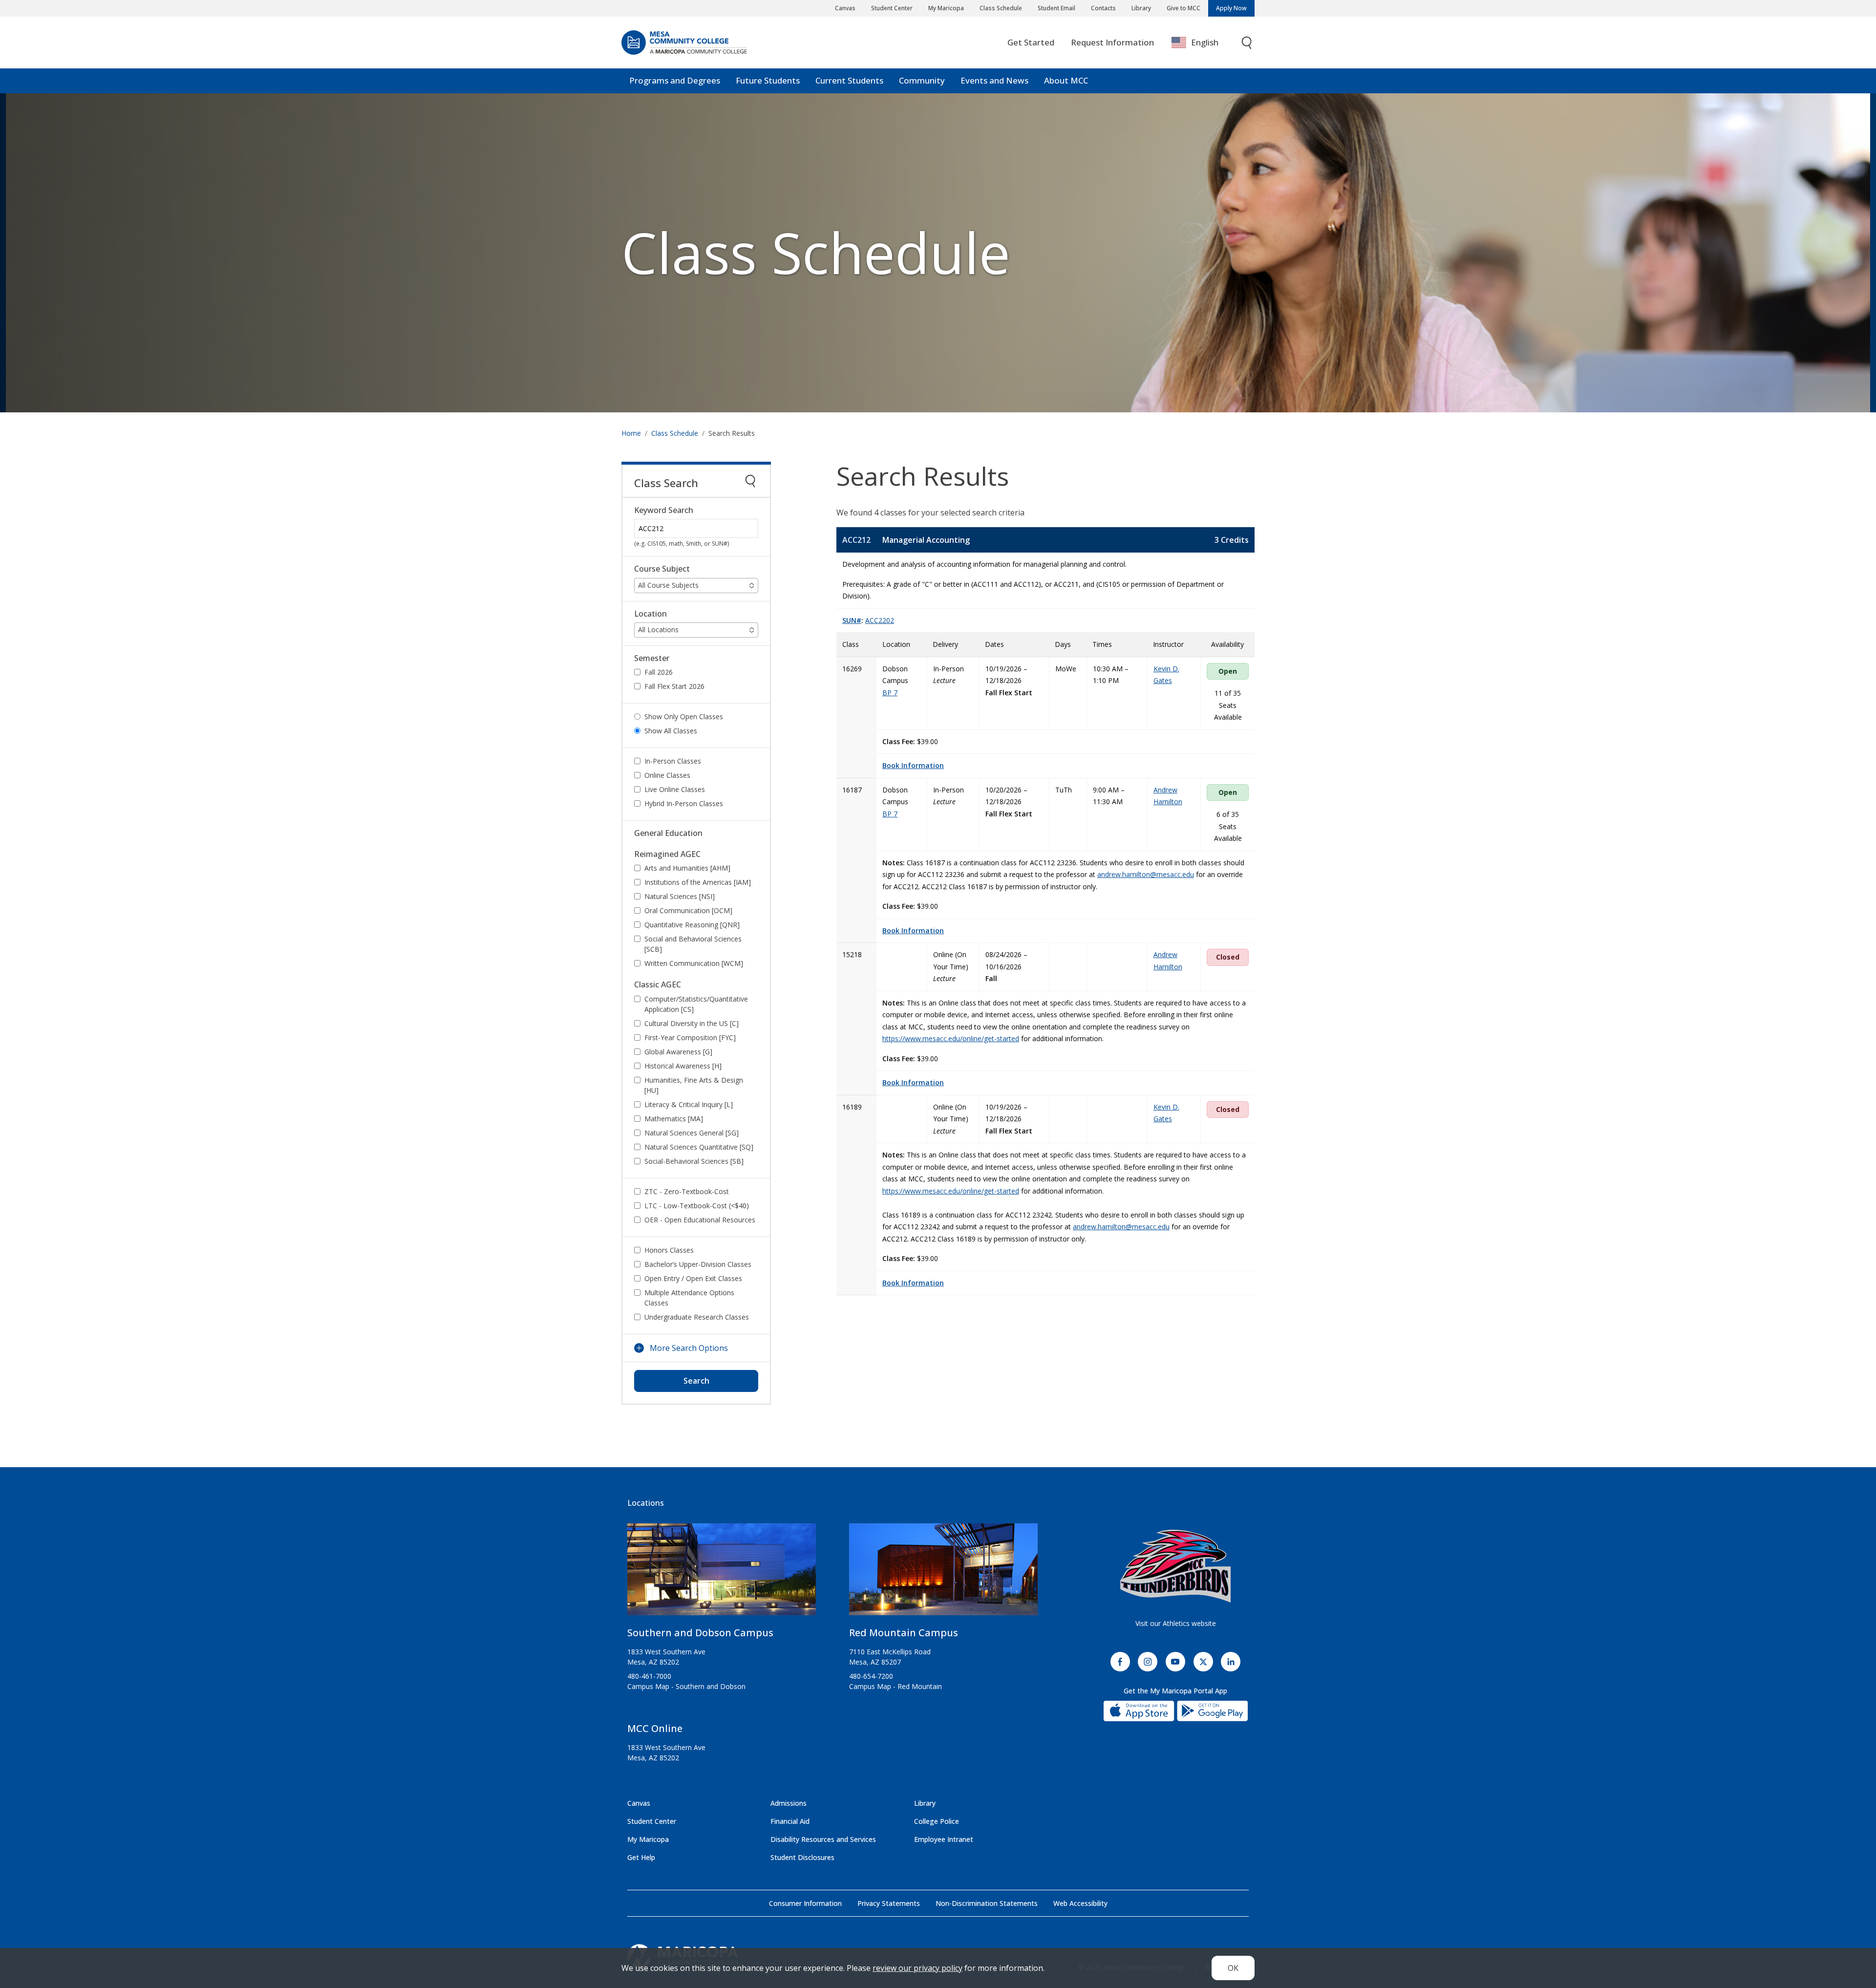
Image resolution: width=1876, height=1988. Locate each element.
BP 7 (890, 693)
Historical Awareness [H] (683, 1066)
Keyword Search (664, 510)
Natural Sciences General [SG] (692, 1133)
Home (631, 433)
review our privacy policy (917, 1968)
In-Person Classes (673, 761)
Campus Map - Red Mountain (895, 1686)
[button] (696, 586)
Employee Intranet (944, 1839)
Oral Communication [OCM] (688, 910)
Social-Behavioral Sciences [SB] (694, 1161)
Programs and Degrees (675, 80)
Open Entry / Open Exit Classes (693, 1278)
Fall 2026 (659, 672)
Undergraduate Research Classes (697, 1317)
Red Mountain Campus (904, 1633)
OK (1233, 1968)
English (1205, 42)
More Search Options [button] (689, 1348)
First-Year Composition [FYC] (690, 1037)
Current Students (849, 80)
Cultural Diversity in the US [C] (692, 1023)
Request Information (1112, 42)
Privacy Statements (889, 1903)
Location (650, 614)
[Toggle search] (1247, 43)
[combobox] (1202, 43)
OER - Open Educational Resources (700, 1220)
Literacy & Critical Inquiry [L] (689, 1104)
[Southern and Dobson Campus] (722, 1573)
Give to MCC (1183, 8)
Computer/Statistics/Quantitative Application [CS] (696, 1004)
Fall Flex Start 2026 (674, 686)
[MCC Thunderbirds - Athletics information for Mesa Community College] (1175, 1566)
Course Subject (662, 569)
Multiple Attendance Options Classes (689, 1298)
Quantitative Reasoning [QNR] (692, 925)
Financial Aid (790, 1821)
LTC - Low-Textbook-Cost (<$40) (697, 1206)
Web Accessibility (1080, 1903)
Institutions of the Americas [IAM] (698, 882)
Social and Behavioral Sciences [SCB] (693, 944)
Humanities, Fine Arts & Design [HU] (694, 1085)
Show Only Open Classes (684, 716)
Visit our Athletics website (1176, 1623)
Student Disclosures (802, 1857)
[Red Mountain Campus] (943, 1573)
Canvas (845, 8)
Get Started (1031, 42)
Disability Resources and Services (823, 1839)
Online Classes (667, 775)
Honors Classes (669, 1250)
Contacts (1103, 8)
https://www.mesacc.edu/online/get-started (951, 1038)
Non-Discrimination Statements (987, 1903)
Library (1141, 8)
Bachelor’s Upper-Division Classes (698, 1264)
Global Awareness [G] (678, 1052)
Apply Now (1231, 8)
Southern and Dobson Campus (700, 1633)
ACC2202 (880, 620)
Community (922, 80)
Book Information (913, 765)
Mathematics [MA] (674, 1119)
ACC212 (856, 540)
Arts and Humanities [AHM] (687, 868)
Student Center (892, 8)
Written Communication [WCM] (694, 963)
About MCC (1066, 80)
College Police (937, 1821)
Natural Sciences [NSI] (680, 896)
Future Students (768, 80)
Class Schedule (1001, 8)
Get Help (641, 1857)
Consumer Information (805, 1903)
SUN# (852, 620)
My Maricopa (946, 8)
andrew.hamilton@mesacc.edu (1146, 874)
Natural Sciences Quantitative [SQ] (699, 1147)
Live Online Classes (675, 789)
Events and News (994, 80)
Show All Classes (671, 731)
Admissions (789, 1803)
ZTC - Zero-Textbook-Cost (687, 1191)
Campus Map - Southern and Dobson (686, 1686)
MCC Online (655, 1728)
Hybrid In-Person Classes (684, 803)
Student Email (1056, 8)
